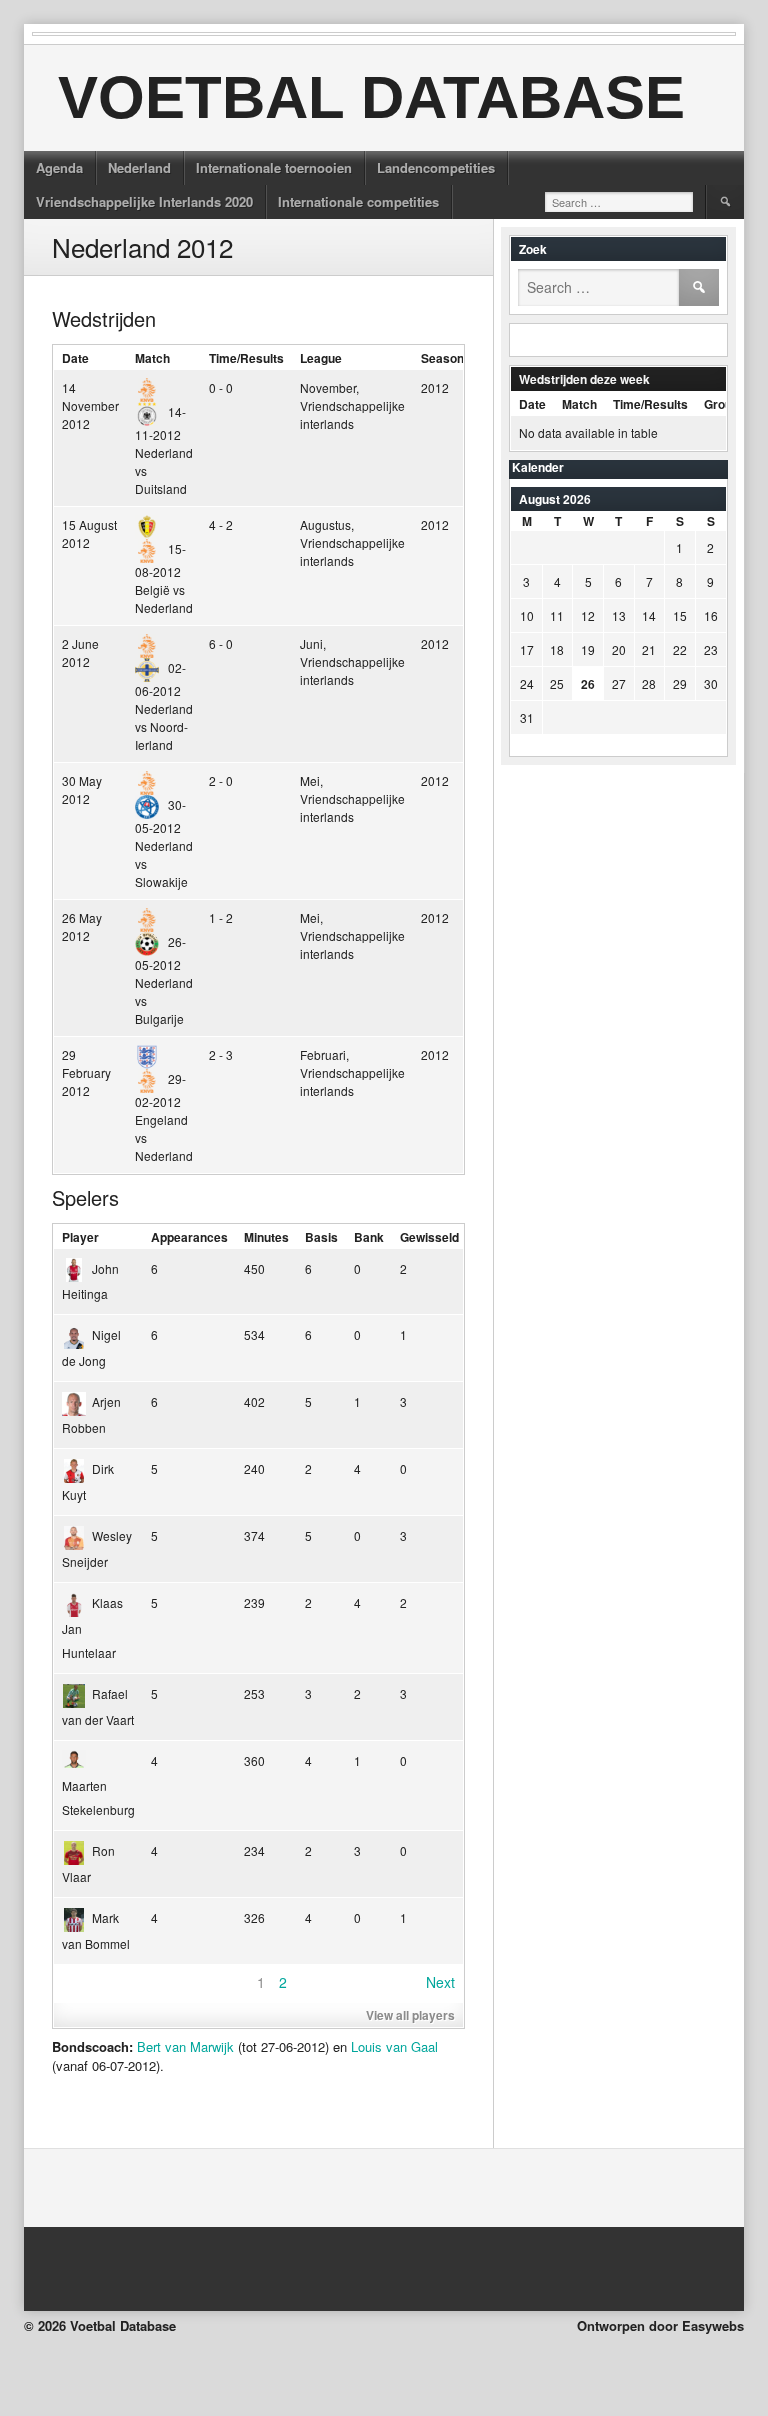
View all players (410, 2015)
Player (80, 1237)
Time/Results (246, 358)
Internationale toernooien (274, 167)
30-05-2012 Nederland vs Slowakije (164, 843)
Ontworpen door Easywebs (660, 2325)
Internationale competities (358, 201)
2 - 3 (221, 1054)
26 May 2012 (82, 926)
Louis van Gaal (394, 2046)
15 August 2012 (89, 533)
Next (440, 1982)
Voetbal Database (371, 97)
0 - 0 (221, 387)
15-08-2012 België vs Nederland (164, 578)
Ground (725, 404)
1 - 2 (221, 917)
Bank (369, 1237)
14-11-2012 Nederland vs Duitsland (164, 450)
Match (152, 358)
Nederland (139, 167)
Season (442, 358)
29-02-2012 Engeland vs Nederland (164, 1117)
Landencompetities (436, 167)
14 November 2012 (90, 405)
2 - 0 (221, 780)
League (321, 358)
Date (75, 358)
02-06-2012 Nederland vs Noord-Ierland (164, 706)
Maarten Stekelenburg (98, 1797)
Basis (321, 1237)
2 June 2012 (80, 652)
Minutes (266, 1237)
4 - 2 (221, 524)
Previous (90, 1982)
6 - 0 (221, 643)
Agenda (59, 167)
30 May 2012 (82, 789)
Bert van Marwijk (185, 2046)
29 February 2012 (86, 1072)
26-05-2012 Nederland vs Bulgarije (164, 980)
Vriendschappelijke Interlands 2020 (144, 201)
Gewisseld (429, 1237)
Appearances (189, 1237)
